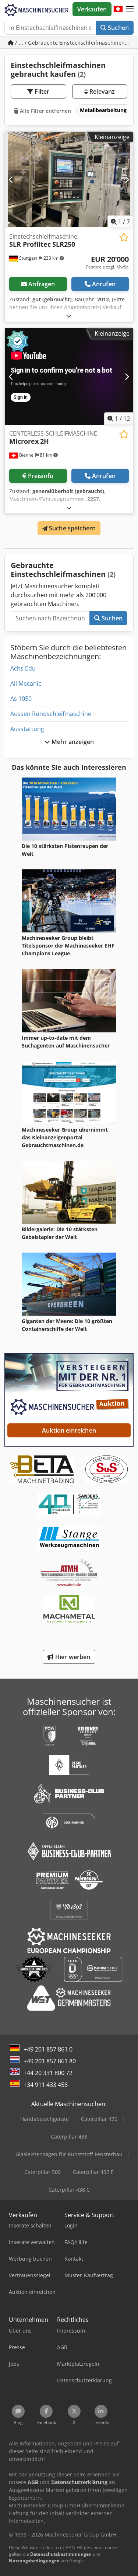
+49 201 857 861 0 (48, 2049)
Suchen (118, 28)
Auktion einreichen (69, 1430)
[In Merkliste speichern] (124, 237)
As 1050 (21, 699)
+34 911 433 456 (46, 2085)
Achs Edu (23, 668)
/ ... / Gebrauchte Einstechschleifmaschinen (70, 43)
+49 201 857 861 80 (50, 2061)
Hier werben (72, 1657)
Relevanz (101, 91)
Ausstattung (27, 729)
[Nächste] (127, 180)
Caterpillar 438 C (69, 2190)
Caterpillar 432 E (93, 2172)
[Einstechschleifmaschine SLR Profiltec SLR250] (69, 180)
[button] (130, 9)
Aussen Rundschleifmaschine (51, 714)
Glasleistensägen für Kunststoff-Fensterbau (69, 2154)
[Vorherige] (11, 180)
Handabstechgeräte (45, 2119)
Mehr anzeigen (72, 742)
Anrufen (104, 284)
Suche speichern (72, 528)
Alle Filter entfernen (45, 111)
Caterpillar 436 (99, 2119)
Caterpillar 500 (43, 2172)
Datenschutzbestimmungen (61, 2554)
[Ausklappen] (69, 316)
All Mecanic (26, 683)
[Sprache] (118, 9)
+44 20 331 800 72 (48, 2073)
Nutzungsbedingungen (34, 2561)
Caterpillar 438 (69, 2137)
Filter (41, 91)
